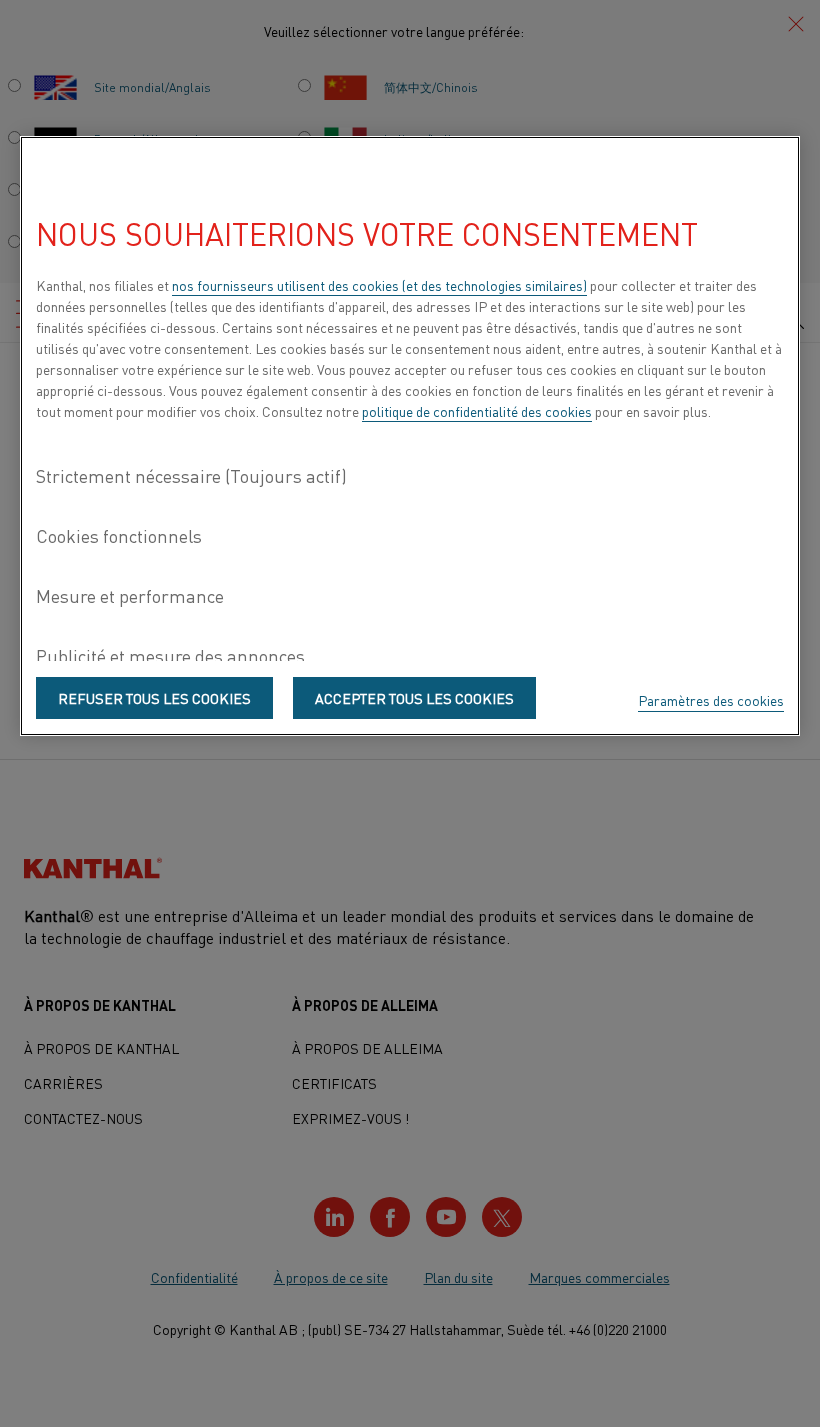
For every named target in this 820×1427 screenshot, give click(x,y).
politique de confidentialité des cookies (477, 411)
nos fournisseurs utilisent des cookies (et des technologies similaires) (379, 285)
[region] (410, 436)
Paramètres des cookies (711, 700)
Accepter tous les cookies (414, 698)
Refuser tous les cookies (154, 698)
